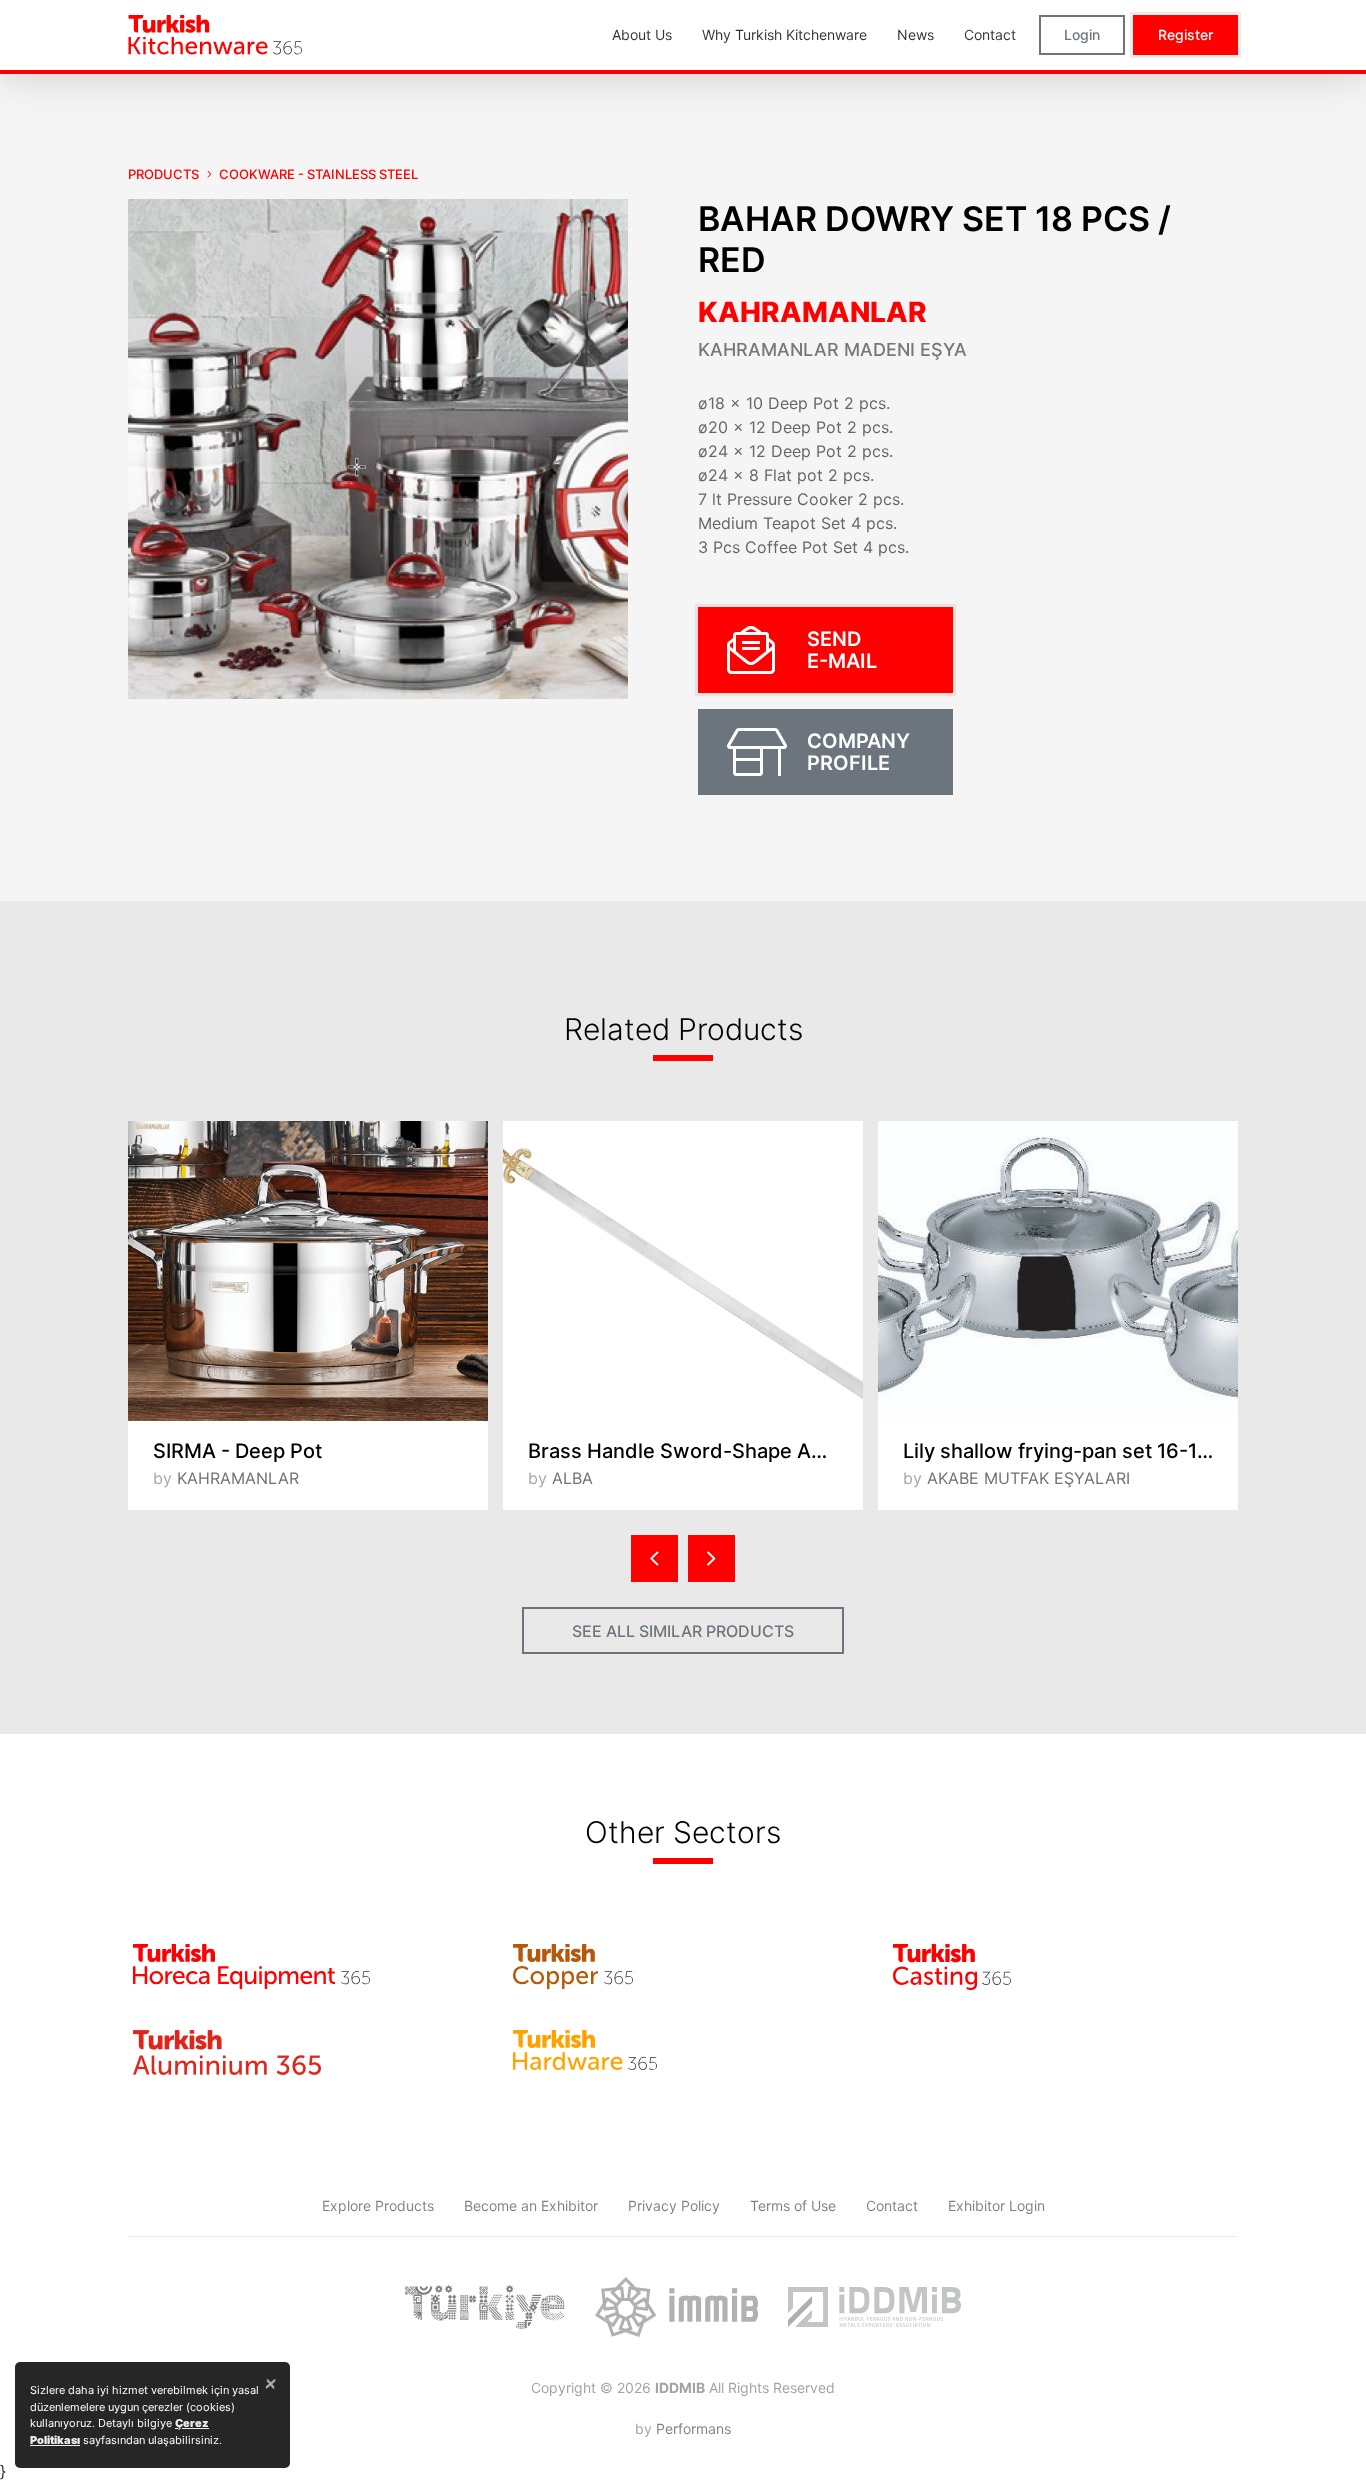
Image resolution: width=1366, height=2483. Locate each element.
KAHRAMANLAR (812, 312)
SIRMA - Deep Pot (237, 1451)
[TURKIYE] (485, 2307)
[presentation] (654, 1558)
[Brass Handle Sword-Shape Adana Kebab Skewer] (683, 1271)
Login (1082, 34)
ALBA (572, 1478)
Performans (693, 2428)
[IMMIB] (676, 2307)
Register (1185, 34)
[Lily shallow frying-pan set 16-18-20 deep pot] (1058, 1271)
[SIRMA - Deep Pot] (308, 1271)
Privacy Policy (674, 2205)
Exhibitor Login (996, 2205)
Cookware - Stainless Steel (318, 174)
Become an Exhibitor (531, 2205)
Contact (892, 2205)
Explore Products (378, 2205)
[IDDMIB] (874, 2307)
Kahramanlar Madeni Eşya (832, 349)
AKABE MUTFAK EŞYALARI (1028, 1478)
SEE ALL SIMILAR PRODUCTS (683, 1631)
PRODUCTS (163, 174)
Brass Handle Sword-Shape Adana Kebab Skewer (695, 1451)
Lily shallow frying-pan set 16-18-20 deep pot (1070, 1451)
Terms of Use (793, 2205)
